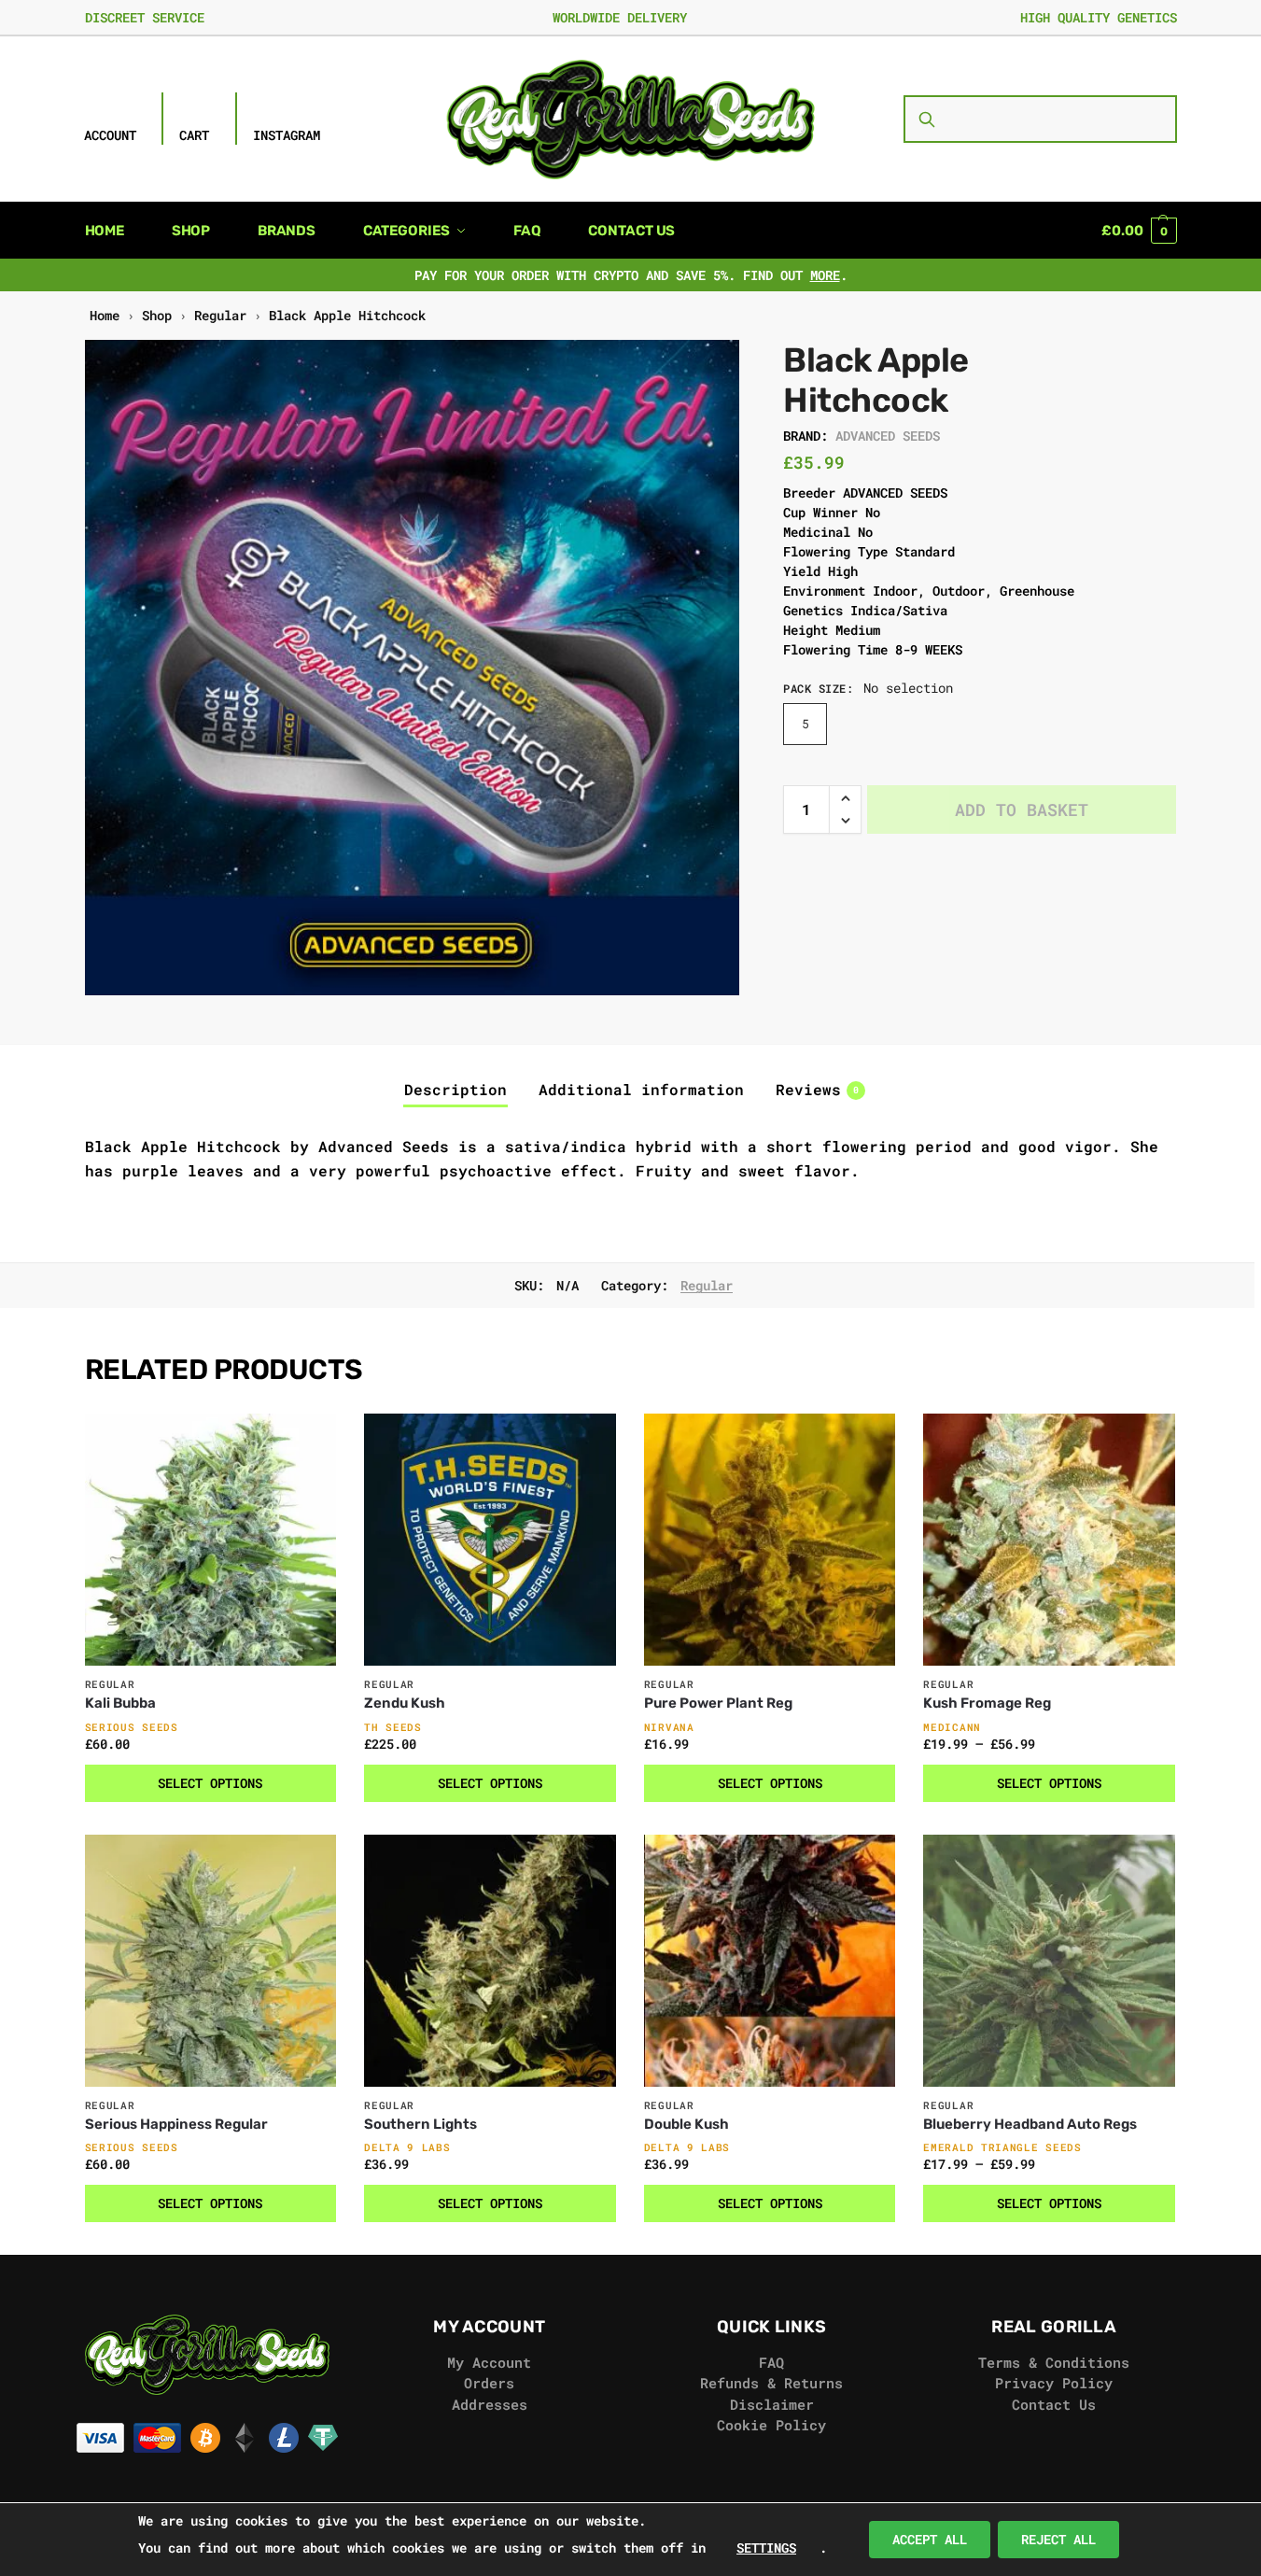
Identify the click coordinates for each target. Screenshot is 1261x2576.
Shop (157, 316)
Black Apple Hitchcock (347, 316)
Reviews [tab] (817, 1089)
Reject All (1058, 2539)
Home (105, 316)
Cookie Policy (771, 2425)
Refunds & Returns (771, 2383)
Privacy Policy (1054, 2383)
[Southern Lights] (490, 1961)
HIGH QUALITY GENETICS (1099, 17)
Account (110, 135)
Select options (210, 1783)
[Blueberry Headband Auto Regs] (1049, 1961)
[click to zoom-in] (413, 668)
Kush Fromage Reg (987, 1703)
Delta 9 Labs (407, 2147)
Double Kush (687, 2124)
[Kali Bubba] (211, 1540)
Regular (220, 316)
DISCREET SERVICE (145, 17)
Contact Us (1054, 2404)
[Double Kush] (770, 1961)
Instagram (287, 135)
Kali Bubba (120, 1703)
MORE (825, 275)
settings (766, 2548)
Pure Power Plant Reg (718, 1703)
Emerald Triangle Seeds (1002, 2147)
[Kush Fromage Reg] (1049, 1540)
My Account (489, 2362)
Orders (489, 2383)
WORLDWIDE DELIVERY (620, 17)
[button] (1139, 231)
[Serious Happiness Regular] (211, 1961)
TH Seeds (393, 1727)
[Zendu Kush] (490, 1540)
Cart (194, 135)
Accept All (930, 2539)
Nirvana (669, 1727)
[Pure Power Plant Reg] (770, 1540)
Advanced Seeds (888, 436)
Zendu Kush (405, 1703)
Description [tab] (455, 1089)
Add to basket (1022, 809)
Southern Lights (420, 2124)
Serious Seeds (132, 1727)
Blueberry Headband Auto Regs (1030, 2124)
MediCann (952, 1727)
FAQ (771, 2362)
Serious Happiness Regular (176, 2124)
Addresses (490, 2404)
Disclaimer (772, 2404)
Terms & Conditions (1054, 2362)
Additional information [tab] (641, 1089)
